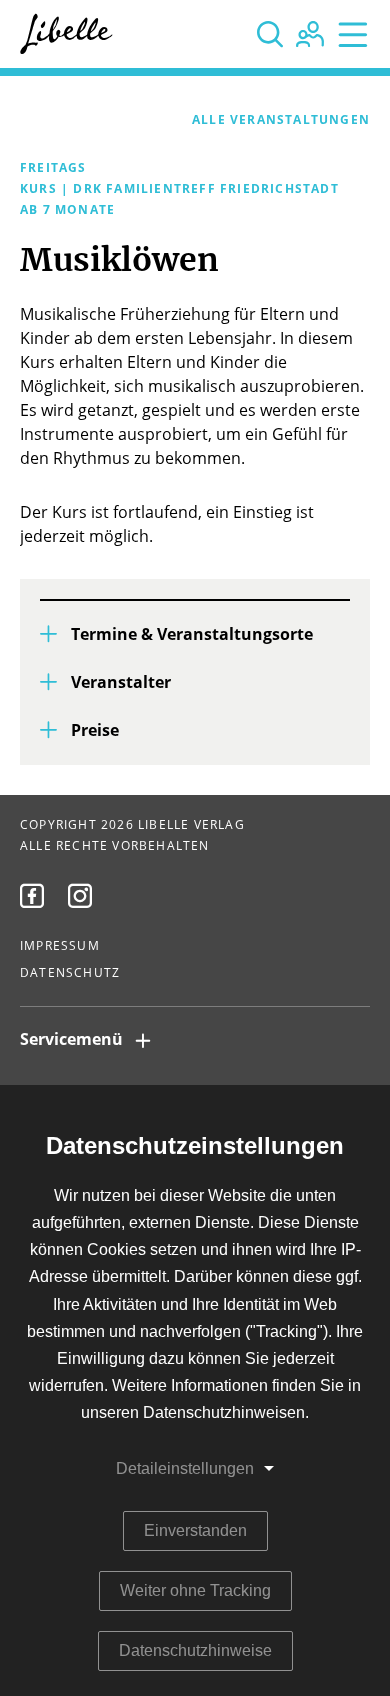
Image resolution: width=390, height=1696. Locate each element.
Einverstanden (195, 1530)
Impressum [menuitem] (60, 946)
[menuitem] (32, 896)
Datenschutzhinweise (195, 1650)
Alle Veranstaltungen (281, 120)
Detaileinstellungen (185, 1468)
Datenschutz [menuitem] (70, 973)
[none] (270, 34)
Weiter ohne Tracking (195, 1590)
